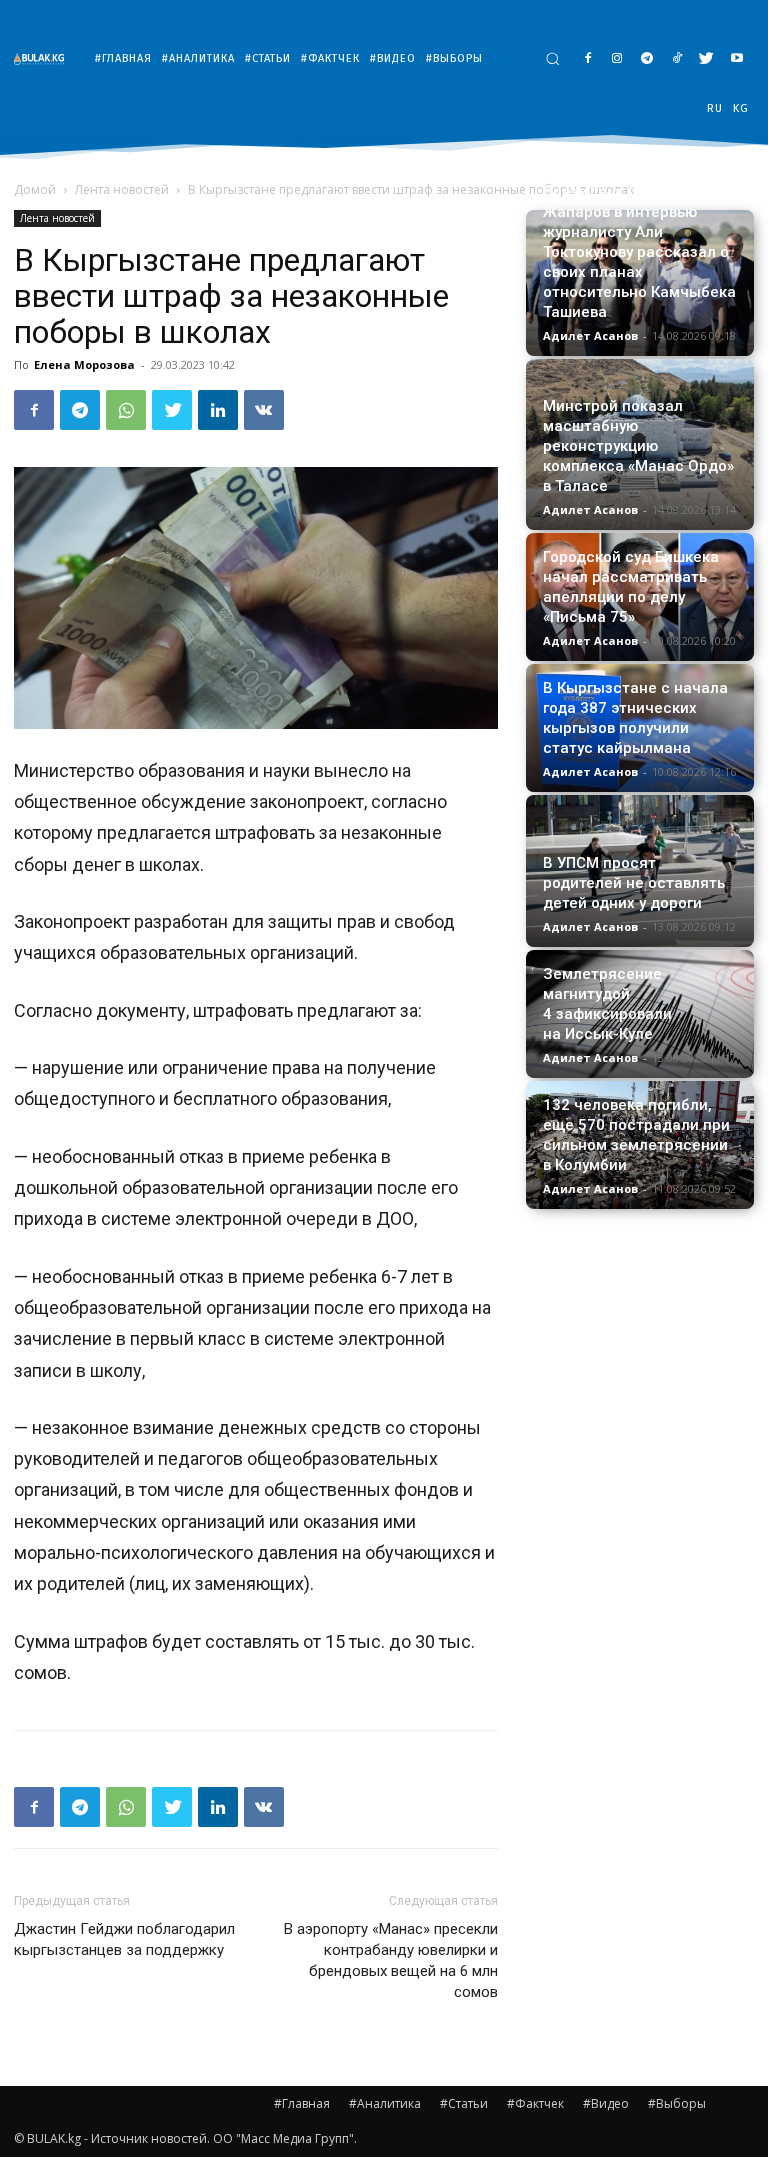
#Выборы (677, 2103)
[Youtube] (736, 59)
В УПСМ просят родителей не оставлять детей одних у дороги (634, 883)
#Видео (606, 2103)
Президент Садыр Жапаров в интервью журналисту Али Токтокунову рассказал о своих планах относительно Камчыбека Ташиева (639, 252)
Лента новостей (122, 189)
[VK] (264, 410)
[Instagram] (617, 59)
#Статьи (464, 2103)
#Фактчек (535, 2103)
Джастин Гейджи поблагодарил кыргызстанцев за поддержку (124, 1939)
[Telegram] (647, 59)
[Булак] (44, 58)
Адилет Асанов (590, 335)
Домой (35, 189)
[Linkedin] (218, 410)
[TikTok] (677, 59)
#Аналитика (385, 2103)
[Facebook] (587, 59)
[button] (552, 58)
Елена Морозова (84, 364)
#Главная (302, 2103)
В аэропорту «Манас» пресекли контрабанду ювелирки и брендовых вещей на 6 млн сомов (391, 1960)
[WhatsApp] (126, 410)
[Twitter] (706, 59)
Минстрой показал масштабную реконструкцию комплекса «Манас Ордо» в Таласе (638, 446)
